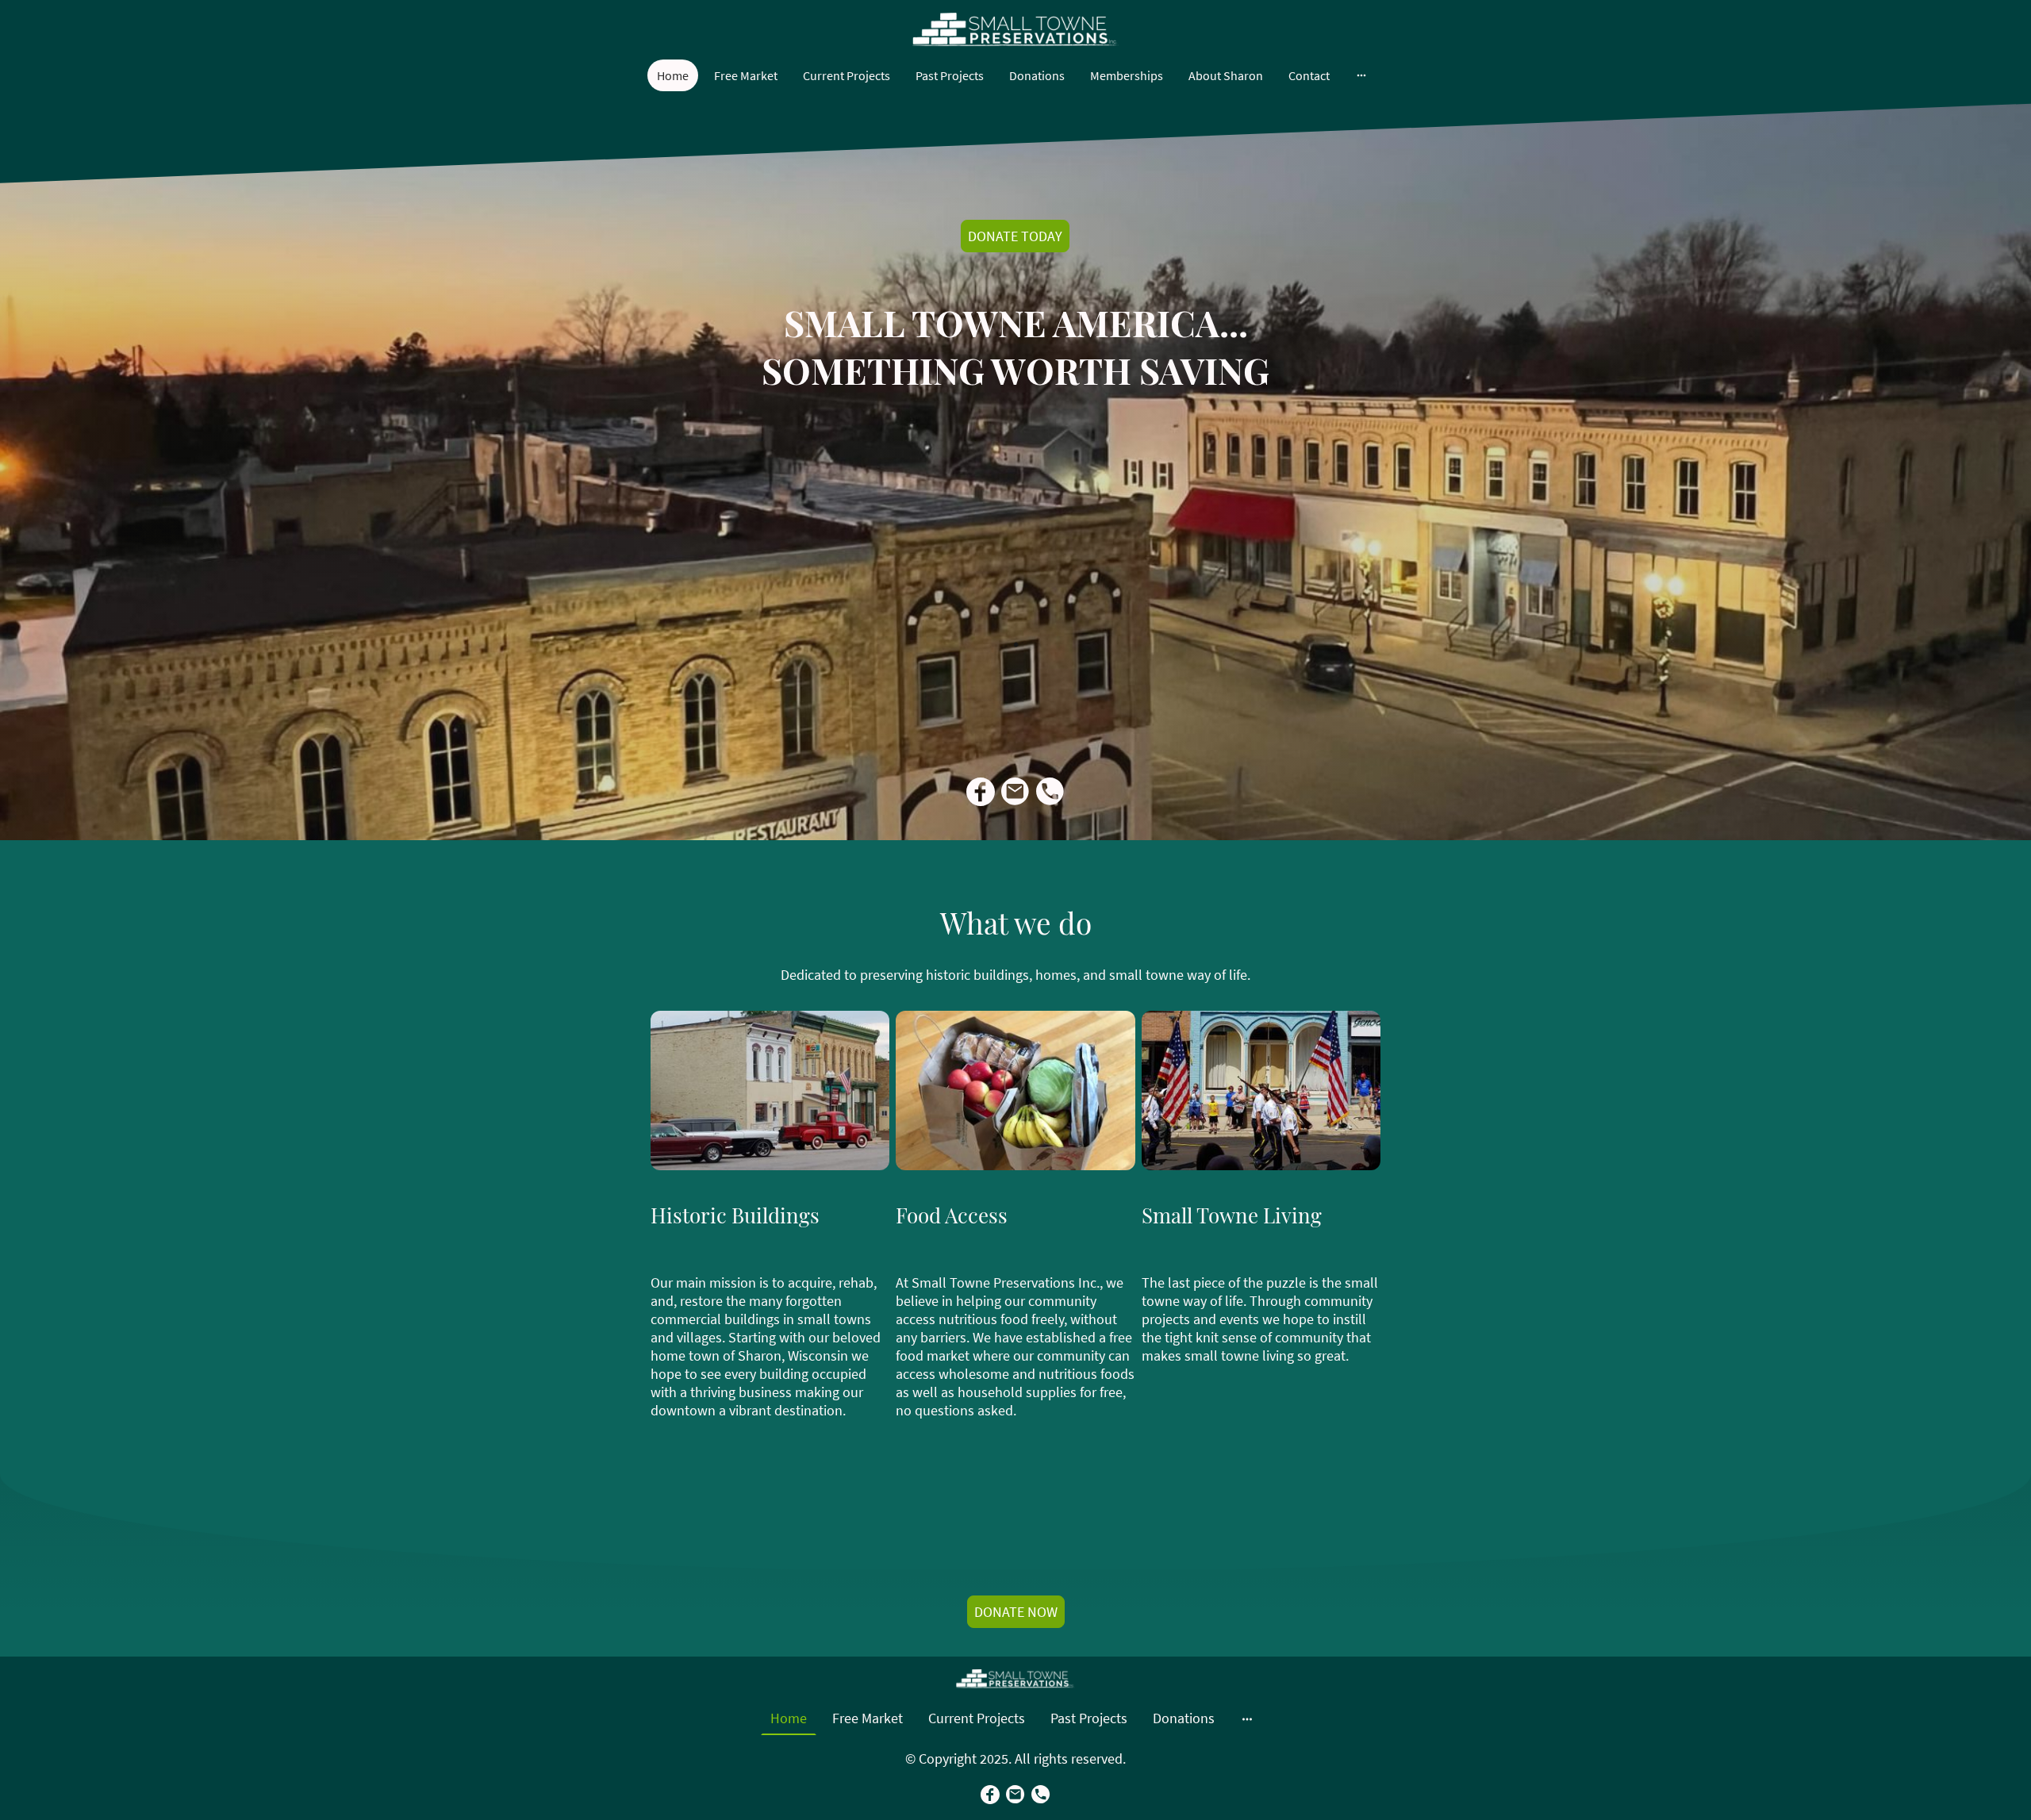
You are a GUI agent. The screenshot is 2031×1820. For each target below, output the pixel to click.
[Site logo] (1015, 30)
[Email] (1015, 792)
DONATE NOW (1016, 1612)
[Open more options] (1361, 75)
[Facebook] (981, 792)
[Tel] (1050, 792)
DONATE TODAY (1015, 236)
